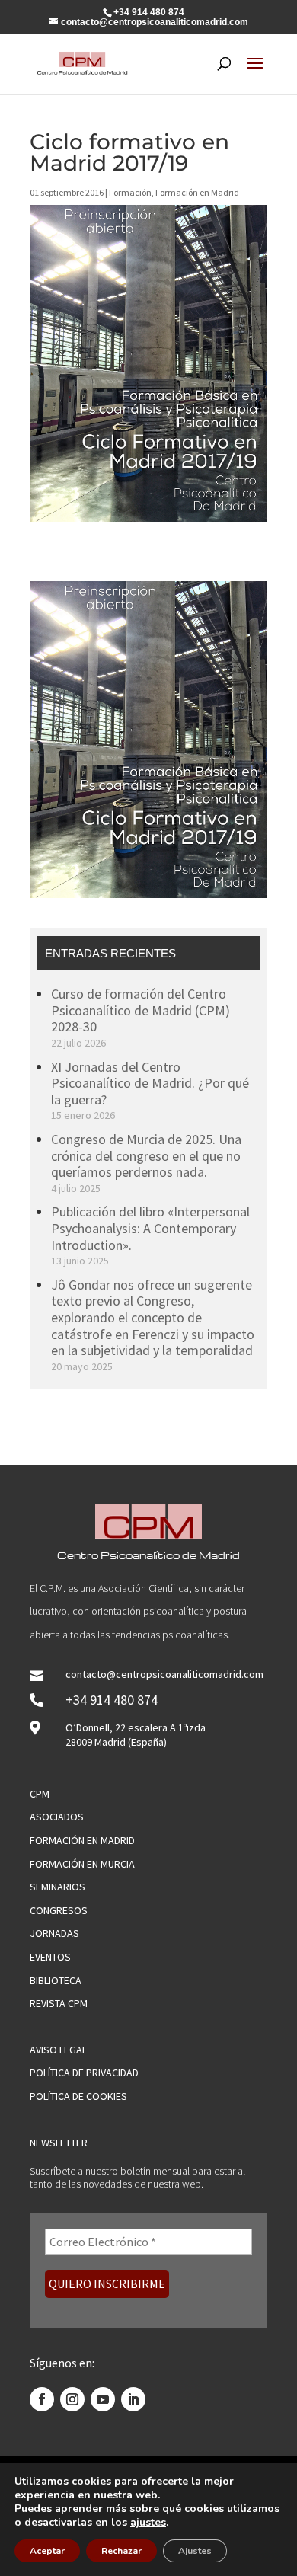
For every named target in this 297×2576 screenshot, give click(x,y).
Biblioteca (56, 1980)
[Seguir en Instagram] (72, 2399)
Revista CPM (59, 2003)
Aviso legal (58, 2050)
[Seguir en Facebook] (42, 2399)
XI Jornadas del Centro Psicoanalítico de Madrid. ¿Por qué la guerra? (150, 1083)
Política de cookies (78, 2096)
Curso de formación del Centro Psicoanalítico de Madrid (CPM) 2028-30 (141, 1010)
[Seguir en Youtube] (103, 2399)
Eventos (50, 1957)
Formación (130, 192)
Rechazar (121, 2551)
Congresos (59, 1910)
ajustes (148, 2523)
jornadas (54, 1933)
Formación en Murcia (82, 1864)
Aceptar (47, 2551)
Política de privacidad (84, 2073)
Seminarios (57, 1887)
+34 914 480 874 (112, 1700)
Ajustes (195, 2551)
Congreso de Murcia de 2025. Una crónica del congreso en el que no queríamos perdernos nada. (146, 1155)
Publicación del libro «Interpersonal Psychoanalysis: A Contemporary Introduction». (150, 1228)
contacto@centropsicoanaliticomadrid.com (164, 1674)
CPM (40, 1794)
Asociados (57, 1817)
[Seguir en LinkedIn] (133, 2399)
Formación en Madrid (197, 192)
